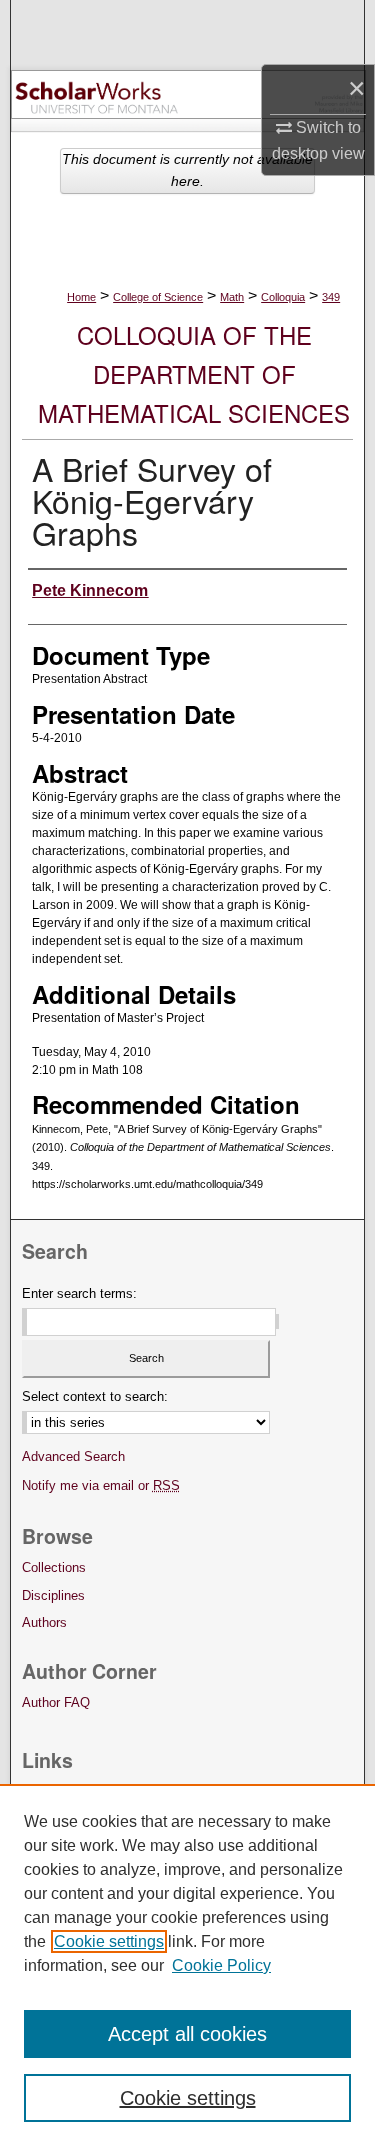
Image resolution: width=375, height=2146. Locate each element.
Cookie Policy (221, 1965)
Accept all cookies (187, 2034)
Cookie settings (109, 1941)
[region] (187, 1965)
